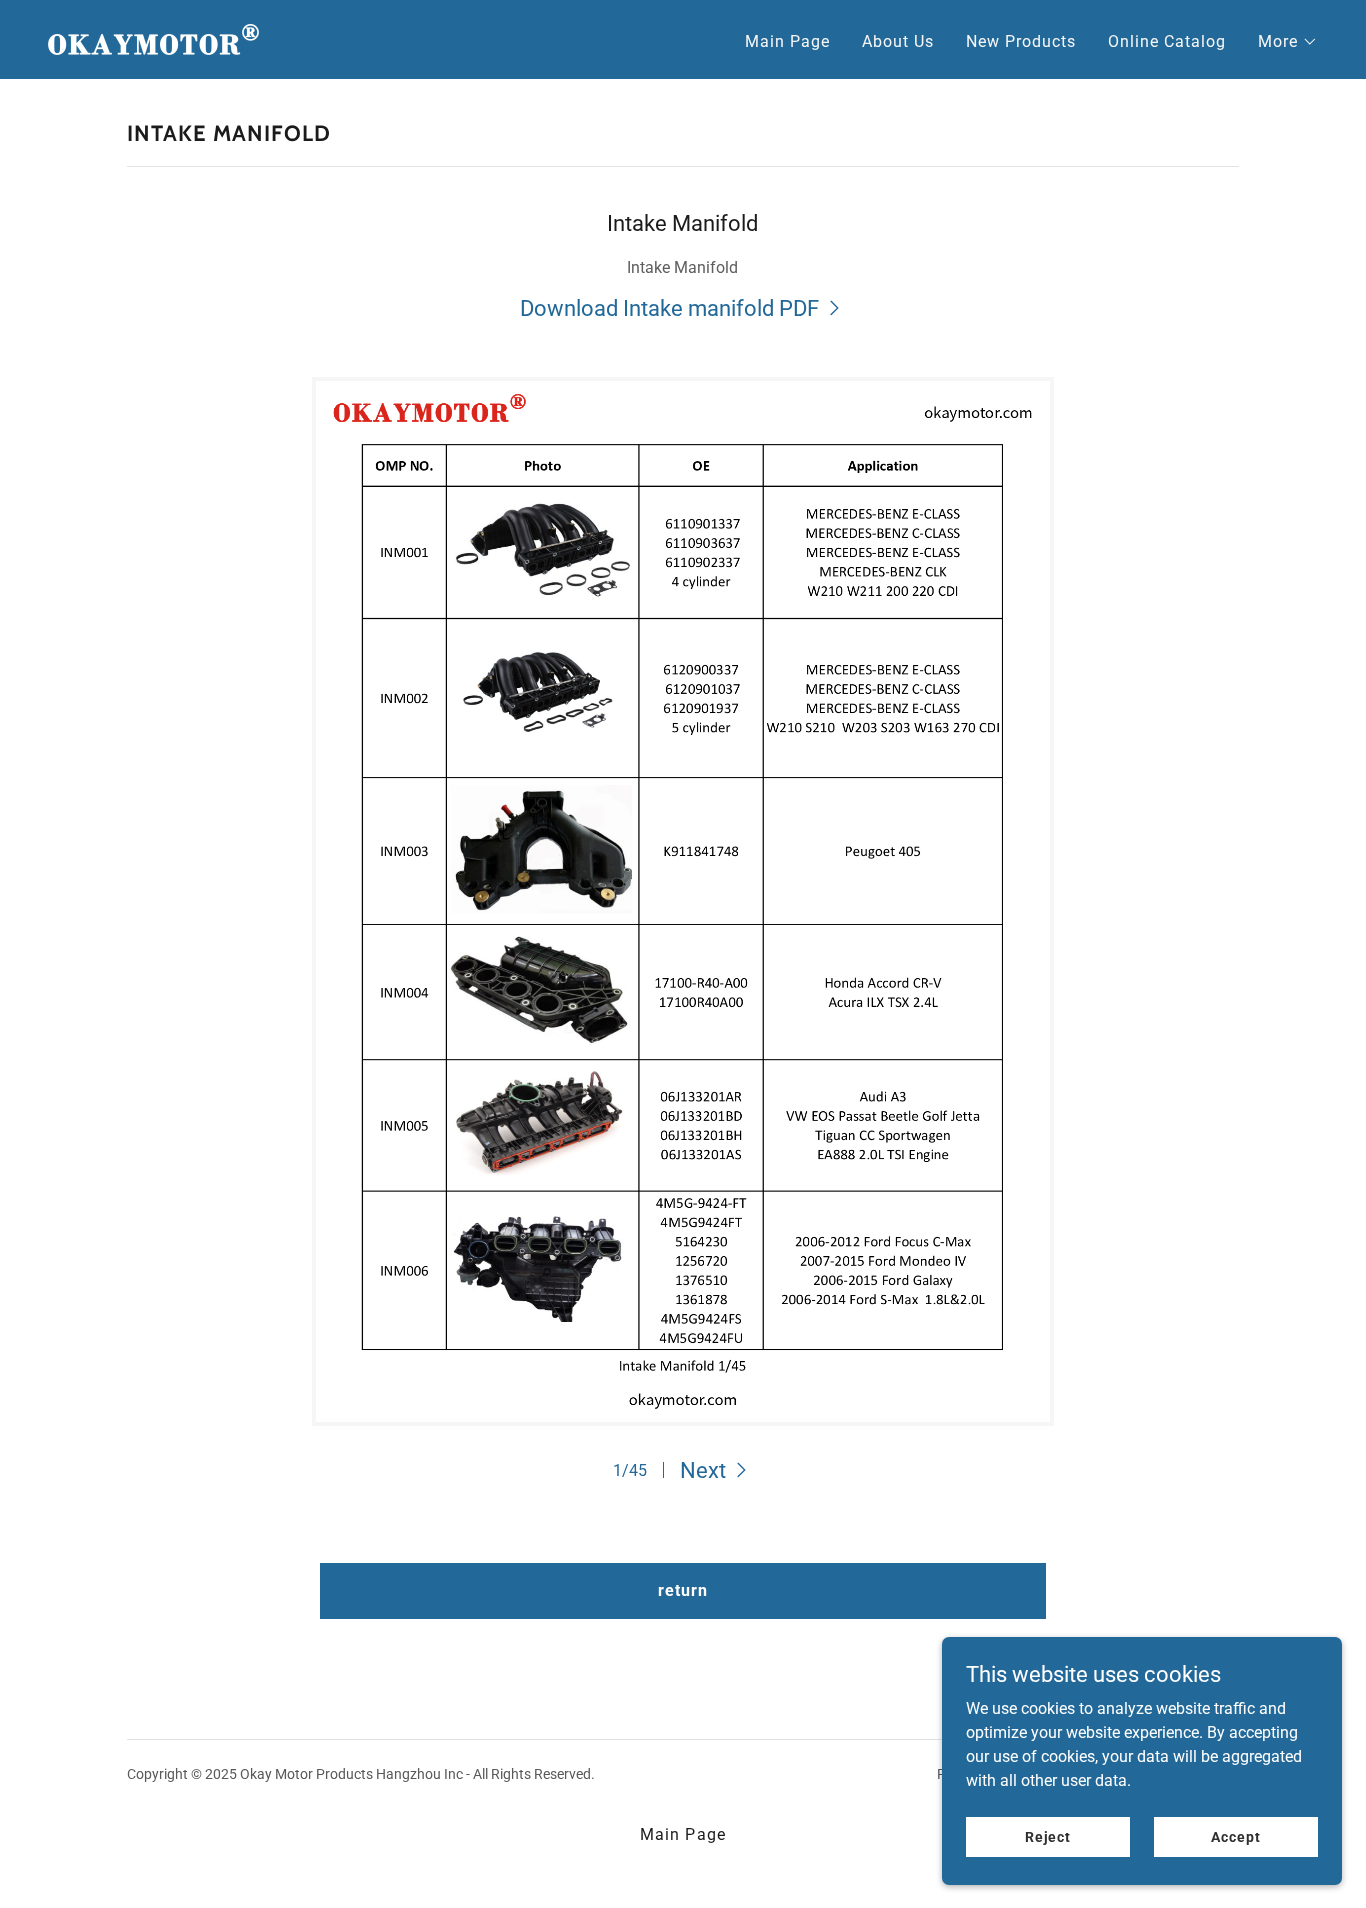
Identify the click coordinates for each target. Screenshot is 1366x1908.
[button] (1288, 42)
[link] (153, 38)
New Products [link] (1021, 41)
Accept (1235, 1836)
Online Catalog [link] (1167, 41)
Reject (1048, 1836)
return (683, 1590)
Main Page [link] (787, 41)
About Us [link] (898, 41)
